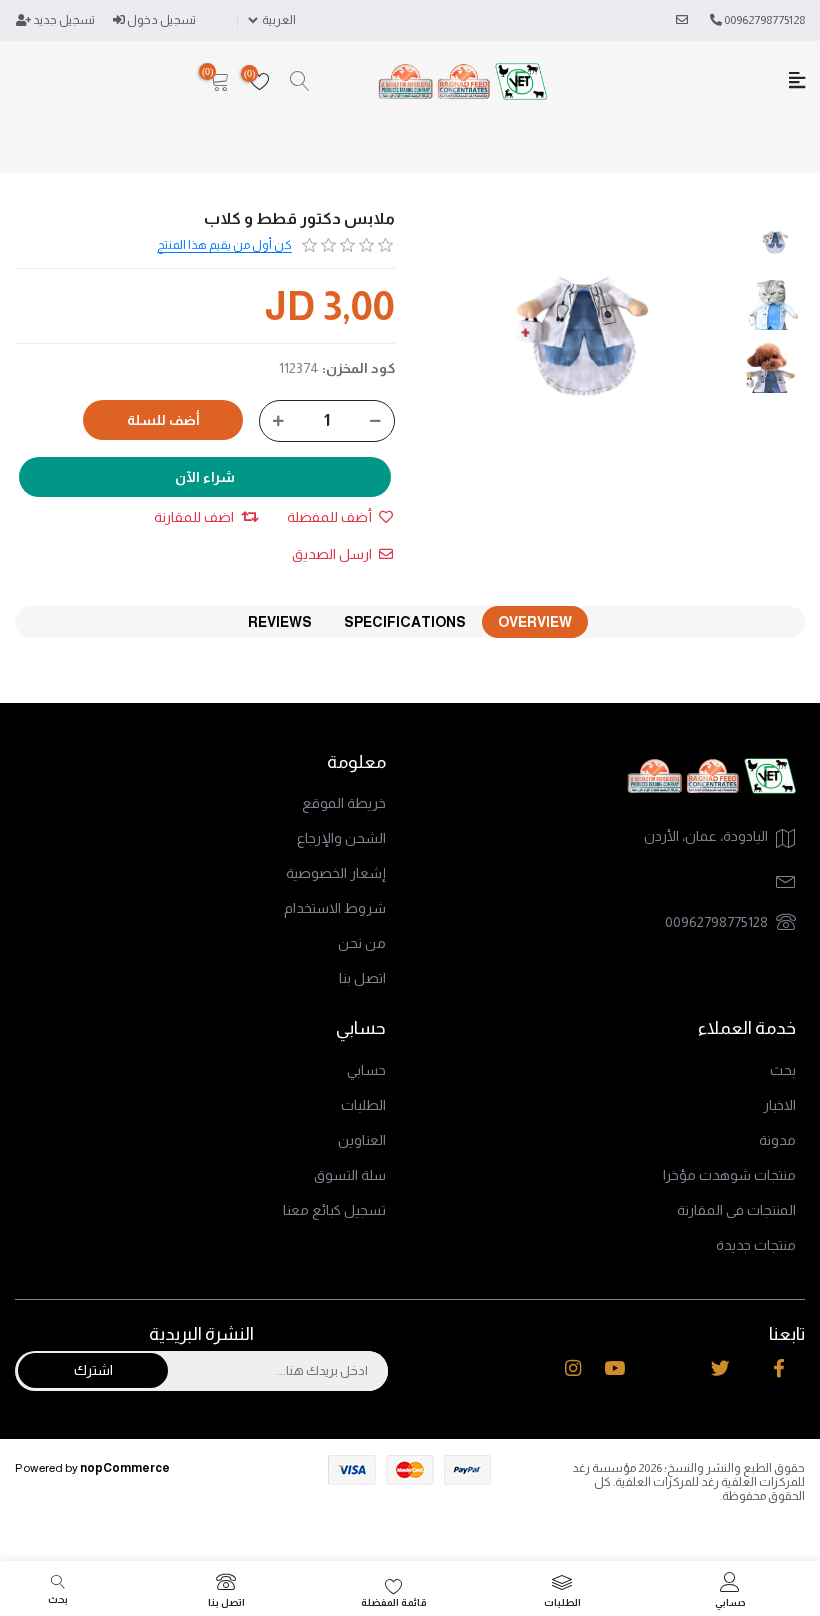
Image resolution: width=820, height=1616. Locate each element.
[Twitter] (720, 1368)
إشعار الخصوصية (336, 873)
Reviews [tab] (280, 622)
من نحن (362, 943)
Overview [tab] (535, 622)
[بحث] (300, 82)
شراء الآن (205, 477)
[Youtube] (614, 1368)
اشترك (93, 1370)
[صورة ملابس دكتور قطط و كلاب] (775, 242)
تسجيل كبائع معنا (334, 1210)
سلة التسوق (350, 1175)
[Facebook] (779, 1368)
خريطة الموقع (344, 803)
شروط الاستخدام (335, 908)
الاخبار (779, 1105)
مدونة (777, 1140)
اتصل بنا (362, 978)
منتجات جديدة (756, 1245)
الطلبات (363, 1105)
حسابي (366, 1070)
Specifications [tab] (405, 622)
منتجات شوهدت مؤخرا (729, 1175)
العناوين (362, 1140)
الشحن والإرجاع (341, 838)
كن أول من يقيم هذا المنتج (224, 245)
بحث (783, 1070)
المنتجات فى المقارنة (736, 1210)
